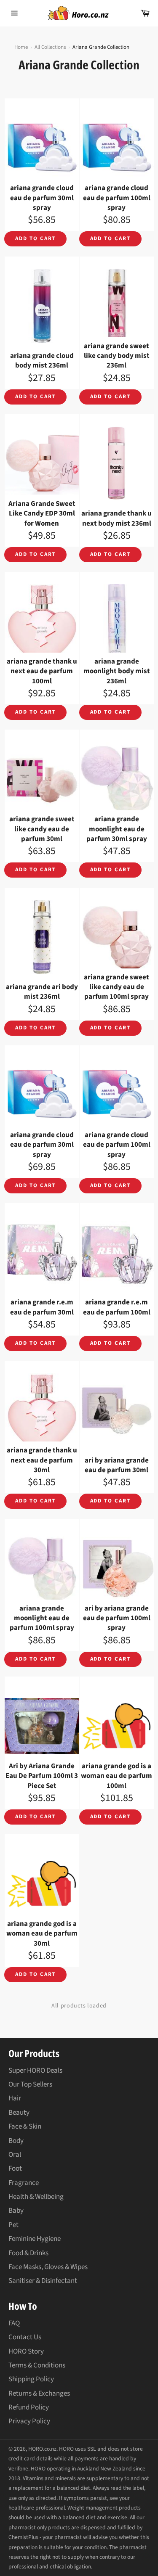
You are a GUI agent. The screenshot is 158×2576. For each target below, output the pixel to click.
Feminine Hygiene (35, 2239)
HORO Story (26, 2351)
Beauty (19, 2113)
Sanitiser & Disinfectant (43, 2281)
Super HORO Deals (35, 2071)
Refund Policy (29, 2407)
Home (21, 47)
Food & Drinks (28, 2253)
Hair (15, 2098)
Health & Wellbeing (36, 2197)
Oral (15, 2155)
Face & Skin (25, 2126)
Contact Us (25, 2337)
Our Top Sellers (30, 2084)
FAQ (14, 2323)
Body (16, 2141)
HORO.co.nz (42, 2449)
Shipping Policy (31, 2379)
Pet (13, 2225)
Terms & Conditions (37, 2365)
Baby (16, 2211)
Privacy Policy (29, 2421)
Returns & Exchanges (39, 2394)
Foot (15, 2169)
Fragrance (24, 2183)
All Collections (50, 47)
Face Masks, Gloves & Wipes (48, 2267)
